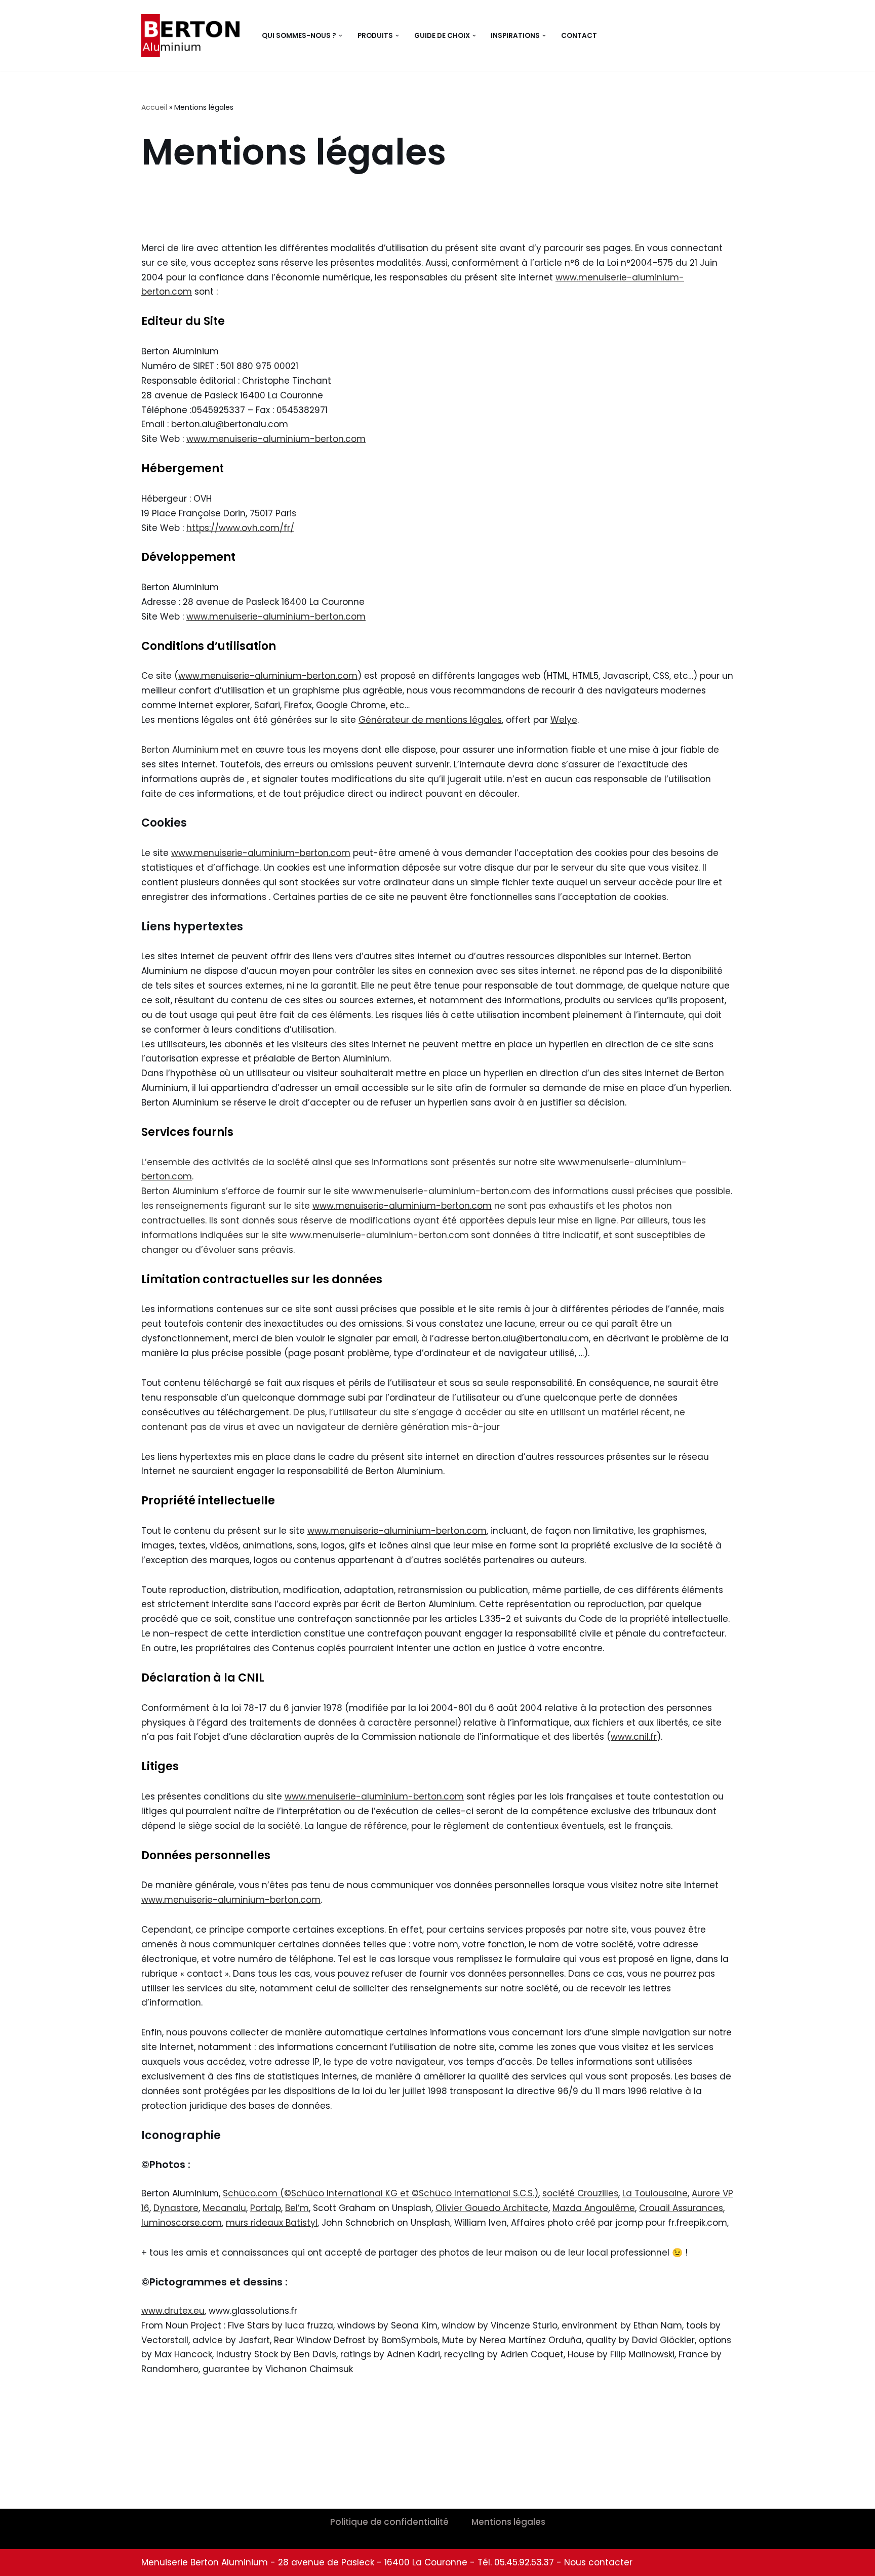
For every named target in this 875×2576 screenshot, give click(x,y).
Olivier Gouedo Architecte (492, 2208)
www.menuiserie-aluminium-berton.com (276, 439)
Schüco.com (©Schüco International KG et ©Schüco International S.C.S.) (381, 2193)
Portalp (266, 2208)
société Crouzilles (580, 2193)
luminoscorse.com (182, 2223)
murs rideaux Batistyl (272, 2223)
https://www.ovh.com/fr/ (240, 528)
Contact (579, 36)
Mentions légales (508, 2522)
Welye (564, 720)
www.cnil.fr (634, 1737)
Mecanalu (224, 2208)
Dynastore (176, 2208)
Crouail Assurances (681, 2208)
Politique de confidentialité (389, 2522)
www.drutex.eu (173, 2311)
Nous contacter (598, 2562)
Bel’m (297, 2208)
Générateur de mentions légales (430, 720)
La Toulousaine (655, 2193)
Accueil (154, 107)
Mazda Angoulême (594, 2208)
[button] (341, 36)
